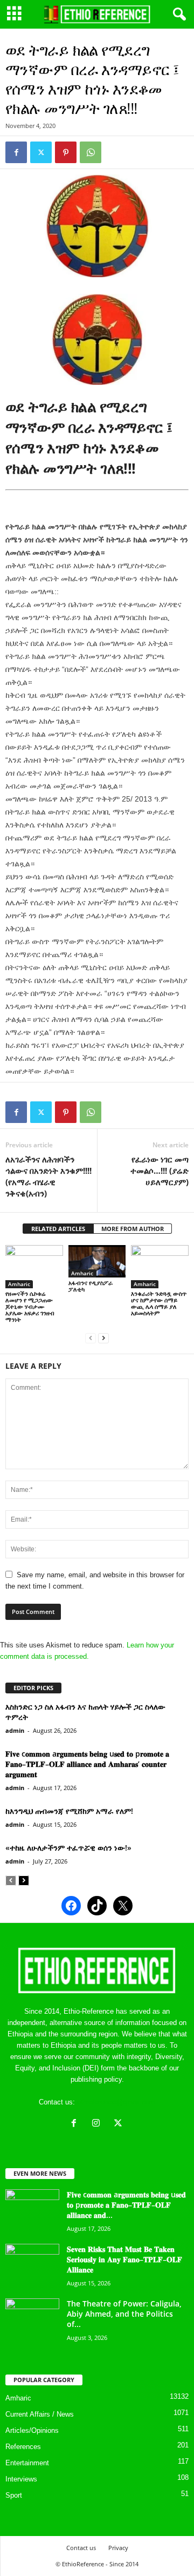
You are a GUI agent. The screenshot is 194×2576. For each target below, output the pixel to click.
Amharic (19, 1284)
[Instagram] (98, 2124)
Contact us (81, 2548)
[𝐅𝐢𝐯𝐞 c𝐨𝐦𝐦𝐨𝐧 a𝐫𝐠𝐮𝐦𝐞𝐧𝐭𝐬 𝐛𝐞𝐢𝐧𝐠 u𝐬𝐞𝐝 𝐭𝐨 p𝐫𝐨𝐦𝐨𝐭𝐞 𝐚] (32, 2210)
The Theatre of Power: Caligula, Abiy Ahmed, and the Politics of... (124, 2314)
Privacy (118, 2548)
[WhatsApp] (91, 152)
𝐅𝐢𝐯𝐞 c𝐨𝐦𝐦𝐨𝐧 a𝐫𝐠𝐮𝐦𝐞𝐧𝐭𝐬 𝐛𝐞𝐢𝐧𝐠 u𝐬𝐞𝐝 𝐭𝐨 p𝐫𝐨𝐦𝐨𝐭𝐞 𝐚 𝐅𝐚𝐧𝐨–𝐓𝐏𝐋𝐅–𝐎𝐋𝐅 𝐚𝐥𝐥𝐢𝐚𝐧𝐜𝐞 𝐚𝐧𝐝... (126, 2205)
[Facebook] (16, 152)
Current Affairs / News (40, 2414)
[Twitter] (41, 152)
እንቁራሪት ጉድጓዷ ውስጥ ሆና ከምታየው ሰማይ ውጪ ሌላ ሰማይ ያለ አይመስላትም (159, 1303)
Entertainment (27, 2463)
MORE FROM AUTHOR (133, 1229)
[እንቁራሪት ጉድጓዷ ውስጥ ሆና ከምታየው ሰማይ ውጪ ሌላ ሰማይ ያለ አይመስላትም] (160, 1267)
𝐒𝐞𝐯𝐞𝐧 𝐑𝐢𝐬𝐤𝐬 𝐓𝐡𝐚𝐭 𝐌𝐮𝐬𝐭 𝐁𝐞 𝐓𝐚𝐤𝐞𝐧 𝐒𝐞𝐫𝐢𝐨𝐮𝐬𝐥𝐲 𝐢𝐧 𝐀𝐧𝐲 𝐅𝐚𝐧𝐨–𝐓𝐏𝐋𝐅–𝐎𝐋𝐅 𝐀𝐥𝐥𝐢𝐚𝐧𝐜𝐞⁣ (124, 2259)
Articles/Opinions (32, 2430)
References (23, 2447)
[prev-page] (91, 1338)
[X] (119, 2124)
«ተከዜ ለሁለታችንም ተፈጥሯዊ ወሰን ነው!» (68, 1848)
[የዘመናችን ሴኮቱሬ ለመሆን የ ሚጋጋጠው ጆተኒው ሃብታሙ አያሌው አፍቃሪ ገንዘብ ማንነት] (34, 1267)
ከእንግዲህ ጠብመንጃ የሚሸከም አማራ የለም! (69, 1811)
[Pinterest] (66, 152)
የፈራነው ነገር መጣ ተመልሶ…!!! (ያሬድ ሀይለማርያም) (160, 1171)
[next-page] (103, 1338)
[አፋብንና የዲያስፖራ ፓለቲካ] (97, 1261)
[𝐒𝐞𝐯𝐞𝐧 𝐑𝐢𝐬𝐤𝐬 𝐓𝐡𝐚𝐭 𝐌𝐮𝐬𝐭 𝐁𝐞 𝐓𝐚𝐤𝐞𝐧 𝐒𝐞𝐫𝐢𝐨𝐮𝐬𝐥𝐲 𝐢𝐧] (32, 2264)
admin (15, 1730)
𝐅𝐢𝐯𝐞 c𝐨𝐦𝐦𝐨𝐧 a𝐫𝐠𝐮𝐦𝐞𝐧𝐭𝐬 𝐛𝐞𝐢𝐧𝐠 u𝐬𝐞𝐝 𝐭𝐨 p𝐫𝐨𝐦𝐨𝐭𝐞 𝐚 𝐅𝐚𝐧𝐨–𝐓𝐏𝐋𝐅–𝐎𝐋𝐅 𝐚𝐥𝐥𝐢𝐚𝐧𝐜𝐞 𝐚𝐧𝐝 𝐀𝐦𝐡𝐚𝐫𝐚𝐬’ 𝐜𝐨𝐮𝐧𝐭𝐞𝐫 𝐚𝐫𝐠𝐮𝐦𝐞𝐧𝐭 (87, 1764)
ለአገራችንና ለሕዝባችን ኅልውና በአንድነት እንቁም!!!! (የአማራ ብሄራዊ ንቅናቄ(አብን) (48, 1176)
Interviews (21, 2479)
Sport (14, 2495)
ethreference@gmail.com (116, 2102)
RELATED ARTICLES (58, 1229)
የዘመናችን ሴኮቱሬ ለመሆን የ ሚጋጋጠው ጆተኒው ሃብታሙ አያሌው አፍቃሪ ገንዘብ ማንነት (30, 1306)
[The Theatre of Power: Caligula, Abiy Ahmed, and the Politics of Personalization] (32, 2319)
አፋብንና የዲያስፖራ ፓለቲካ (91, 1286)
